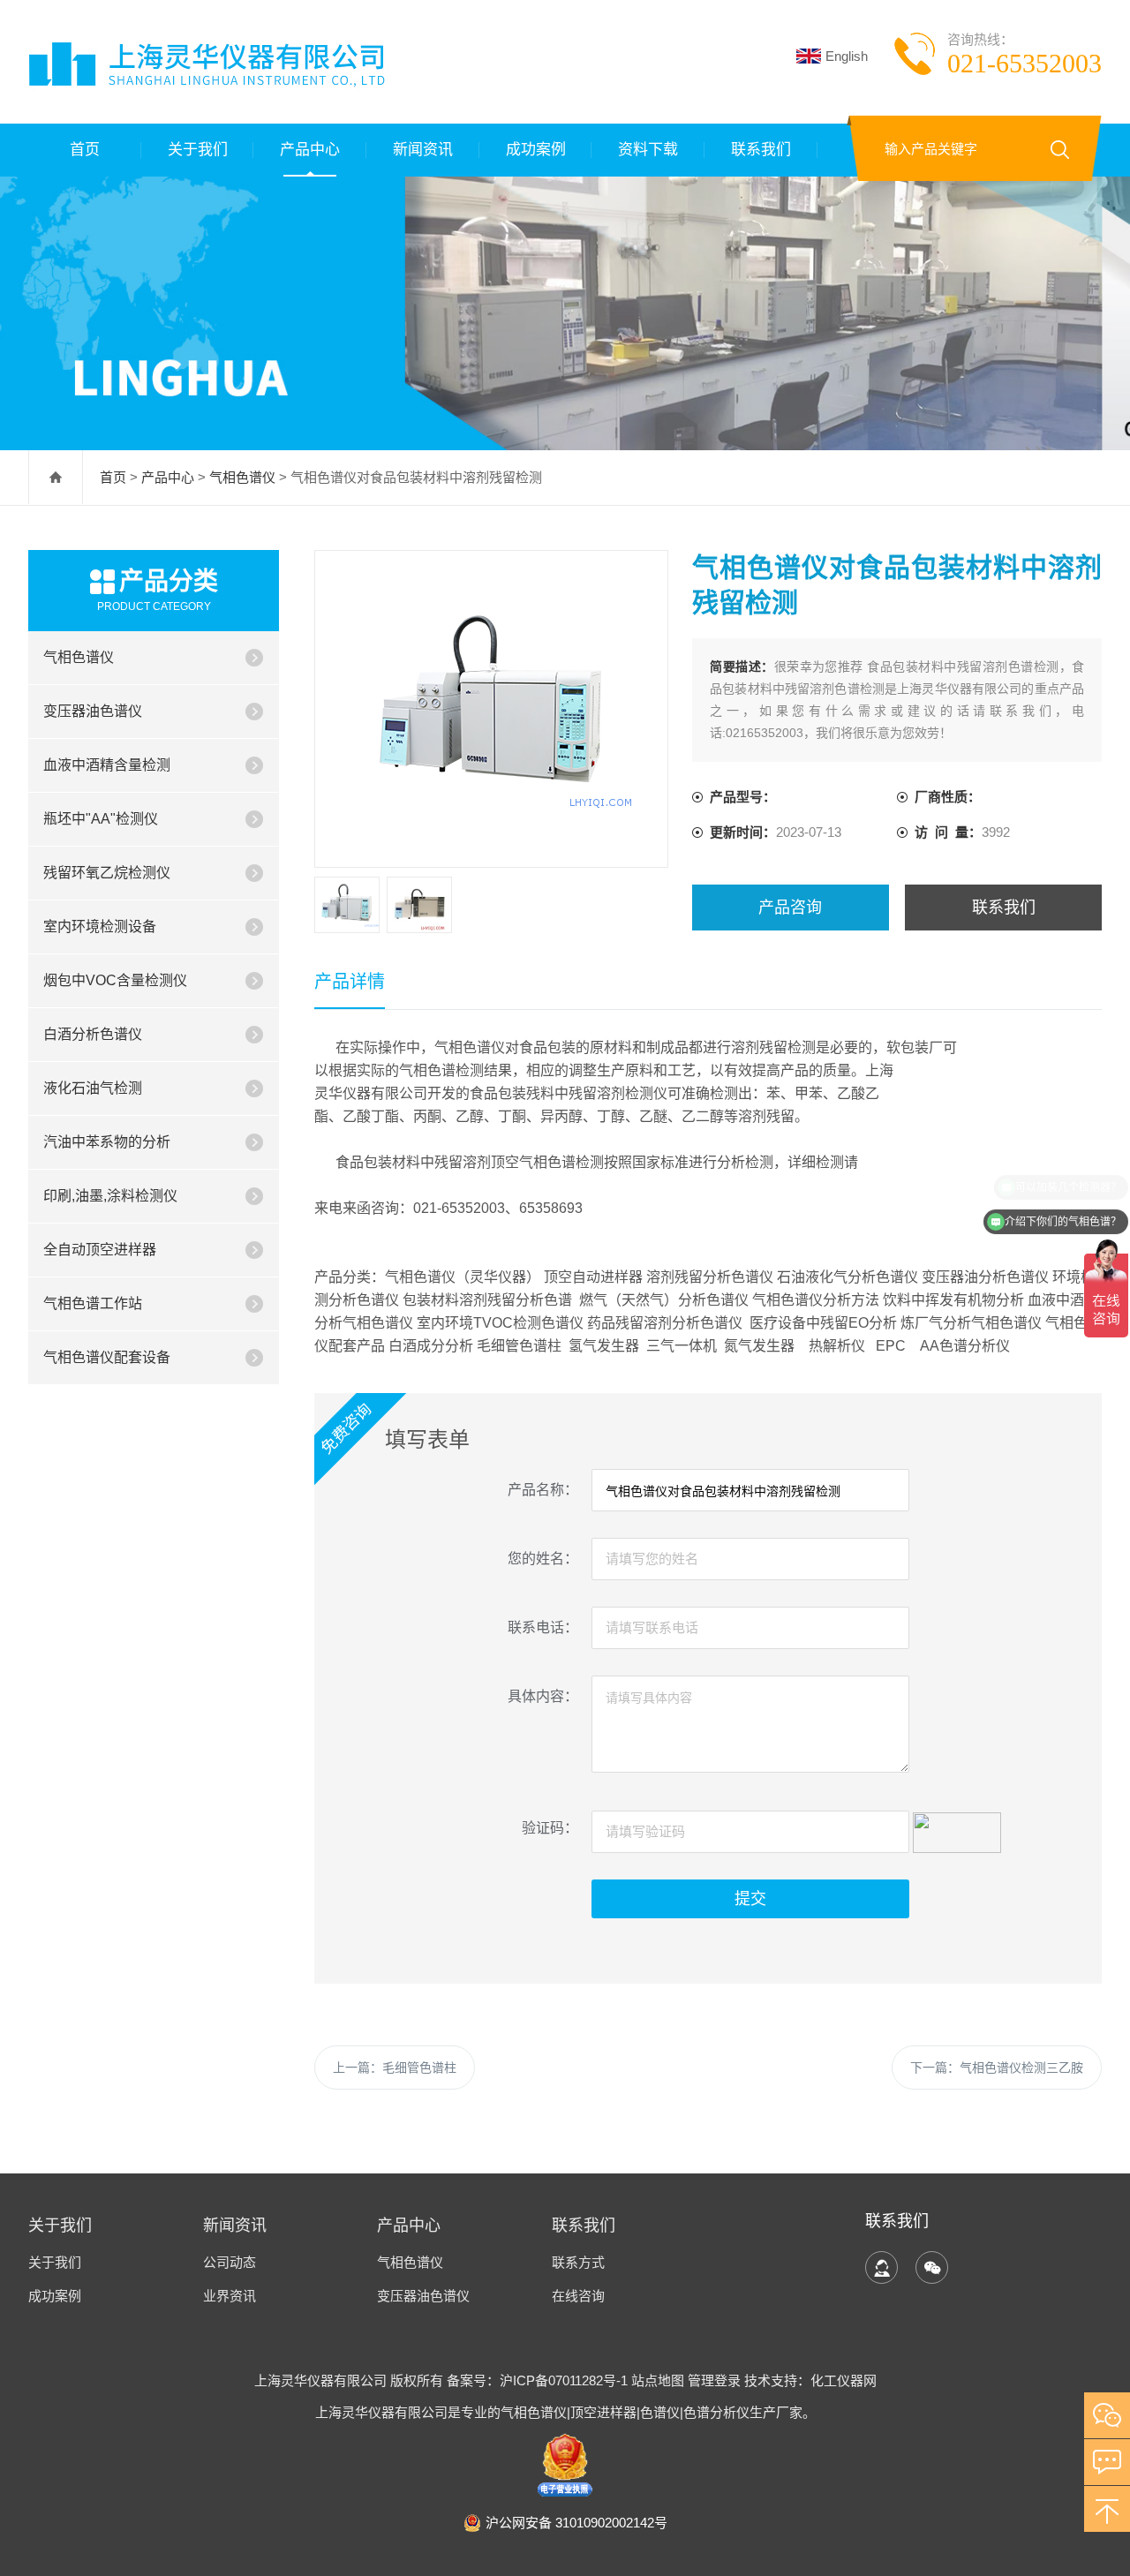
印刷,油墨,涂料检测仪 (110, 1196)
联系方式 (578, 2262)
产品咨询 (790, 908)
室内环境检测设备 (100, 926)
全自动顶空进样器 (100, 1250)
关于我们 (198, 150)
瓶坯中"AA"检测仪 (101, 819)
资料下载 (648, 150)
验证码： (550, 1828)
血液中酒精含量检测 (107, 765)
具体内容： (543, 1696)
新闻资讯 (423, 150)
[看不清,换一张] (957, 1830)
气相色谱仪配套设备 (107, 1357)
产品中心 (310, 150)
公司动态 (230, 2262)
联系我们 (761, 150)
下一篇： (997, 2068)
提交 (750, 1899)
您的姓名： (543, 1559)
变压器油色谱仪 (93, 711)
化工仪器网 (844, 2380)
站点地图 (658, 2380)
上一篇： (395, 2068)
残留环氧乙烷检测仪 (107, 873)
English (847, 56)
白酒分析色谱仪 (93, 1034)
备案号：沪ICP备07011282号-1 (539, 2380)
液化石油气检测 (93, 1088)
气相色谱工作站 (93, 1303)
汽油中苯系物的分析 (107, 1142)
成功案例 (536, 150)
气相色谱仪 (242, 477)
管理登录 (714, 2380)
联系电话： (543, 1627)
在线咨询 (578, 2296)
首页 (85, 150)
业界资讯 (230, 2296)
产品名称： (543, 1490)
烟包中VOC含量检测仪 (115, 980)
